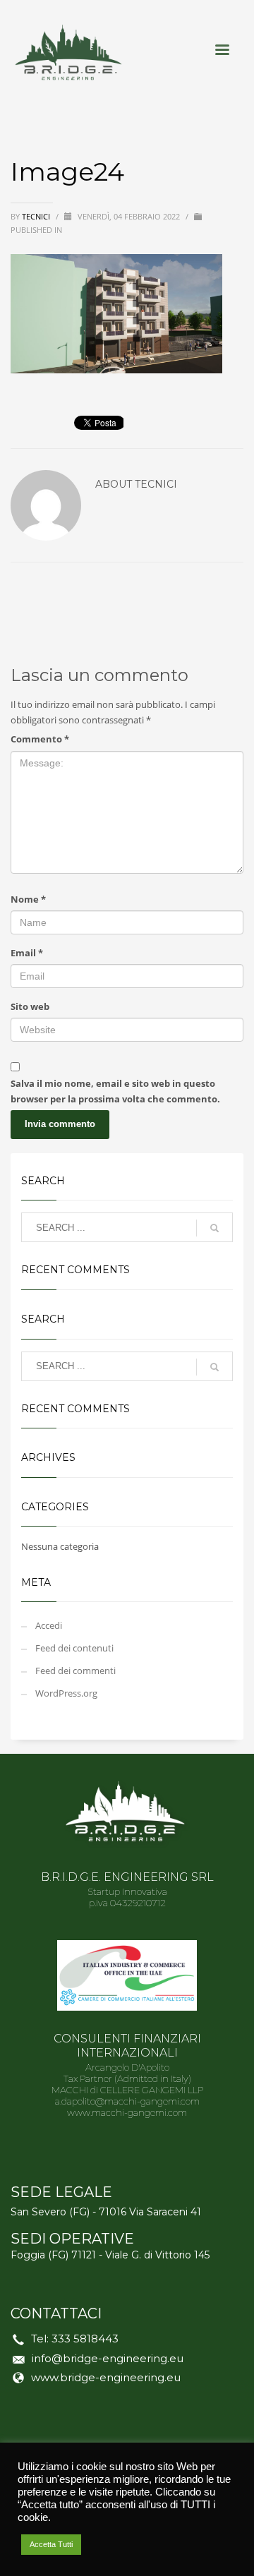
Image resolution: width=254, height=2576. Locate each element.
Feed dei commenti (75, 1671)
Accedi (49, 1625)
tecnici (37, 216)
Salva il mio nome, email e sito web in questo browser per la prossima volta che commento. (115, 1091)
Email (27, 953)
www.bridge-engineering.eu (106, 2377)
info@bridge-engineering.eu (108, 2358)
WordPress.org (66, 1693)
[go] (214, 1228)
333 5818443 (85, 2339)
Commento (40, 739)
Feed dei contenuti (74, 1648)
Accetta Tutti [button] (51, 2544)
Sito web (30, 1006)
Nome (28, 899)
